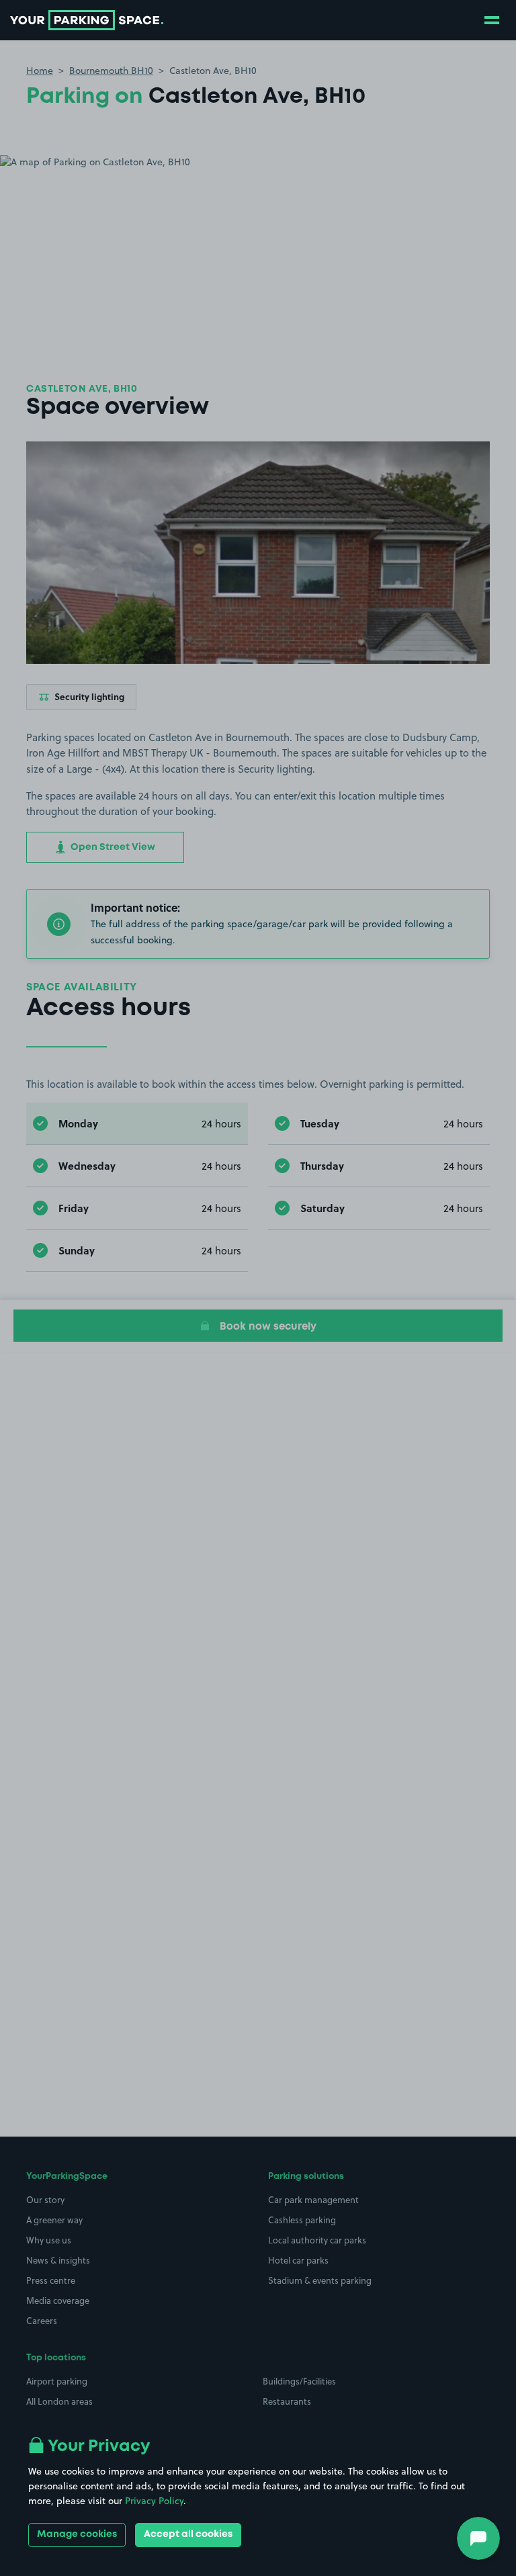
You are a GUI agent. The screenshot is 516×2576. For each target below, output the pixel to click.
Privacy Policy (154, 2501)
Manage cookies (77, 2534)
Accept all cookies (188, 2534)
